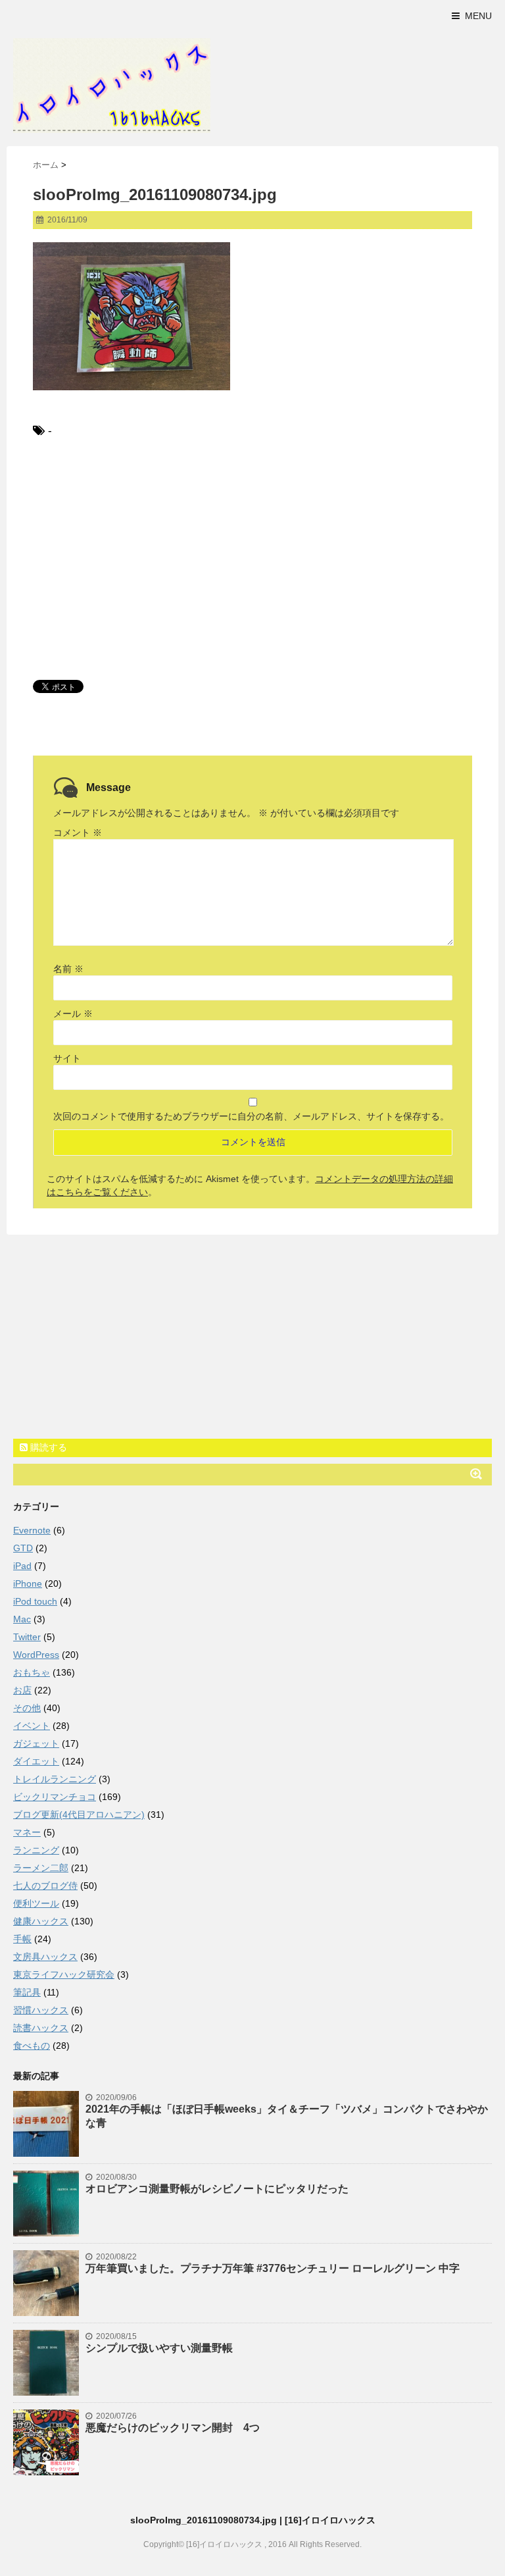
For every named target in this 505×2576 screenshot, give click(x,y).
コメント (78, 833)
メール (73, 1014)
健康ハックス (41, 1921)
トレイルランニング (55, 1779)
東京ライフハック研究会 (64, 1974)
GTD (23, 1548)
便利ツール (36, 1903)
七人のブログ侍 (45, 1886)
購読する (47, 1447)
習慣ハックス (41, 2010)
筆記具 (27, 1992)
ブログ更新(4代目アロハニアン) (79, 1815)
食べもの (32, 2046)
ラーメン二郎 (41, 1868)
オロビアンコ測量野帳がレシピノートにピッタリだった (217, 2189)
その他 (27, 1708)
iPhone (28, 1584)
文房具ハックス (45, 1957)
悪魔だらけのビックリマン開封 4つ (173, 2428)
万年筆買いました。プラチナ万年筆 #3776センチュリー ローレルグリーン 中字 (273, 2268)
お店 (22, 1690)
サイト (67, 1058)
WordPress (36, 1655)
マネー (27, 1832)
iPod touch (35, 1601)
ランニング (36, 1850)
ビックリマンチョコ (55, 1797)
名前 (68, 969)
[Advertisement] (252, 558)
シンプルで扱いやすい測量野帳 (159, 2348)
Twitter (27, 1637)
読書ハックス (41, 2028)
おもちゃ (32, 1672)
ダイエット (36, 1761)
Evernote (32, 1530)
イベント (32, 1726)
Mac (22, 1619)
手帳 (22, 1939)
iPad (22, 1566)
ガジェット (36, 1743)
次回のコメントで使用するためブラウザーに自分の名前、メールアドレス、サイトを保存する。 (251, 1116)
